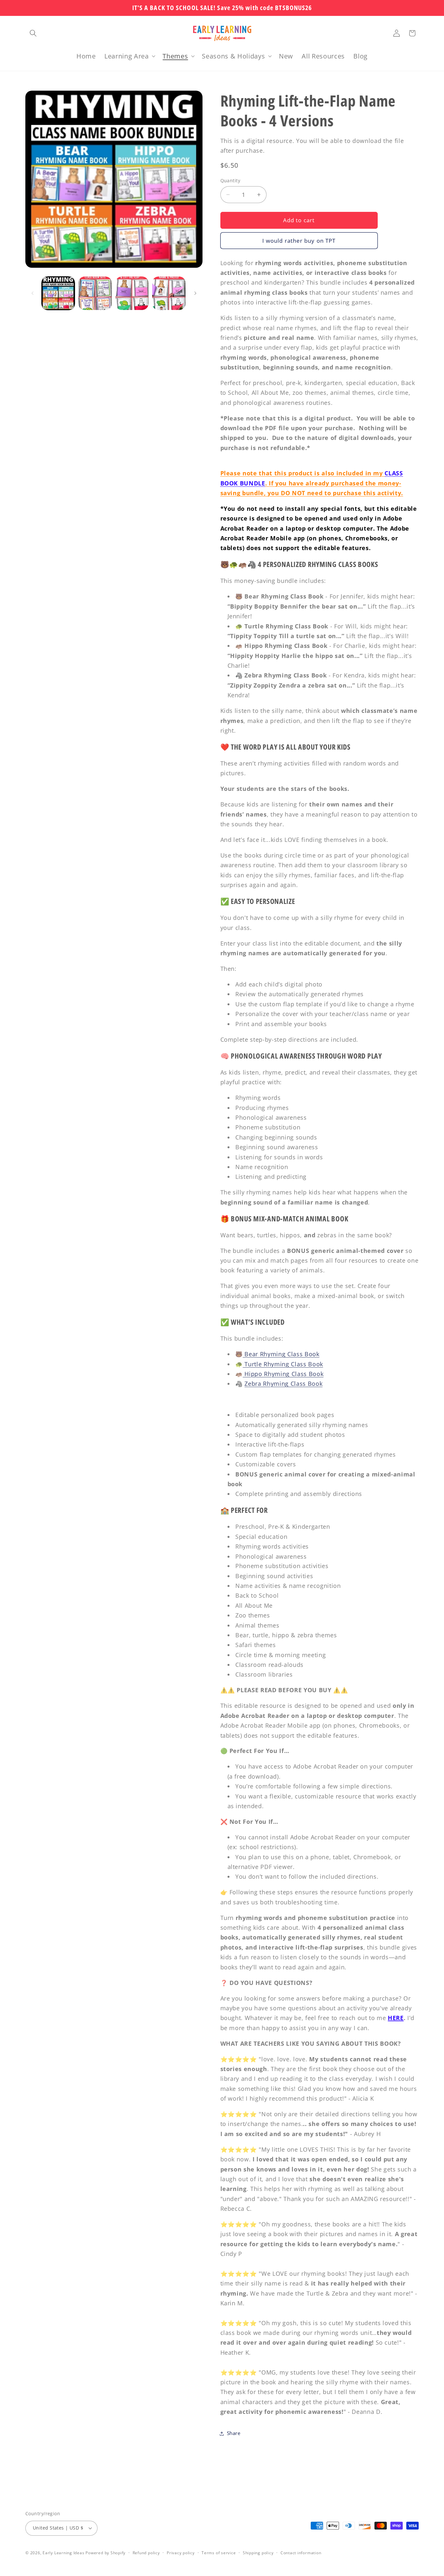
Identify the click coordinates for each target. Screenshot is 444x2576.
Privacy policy (181, 2553)
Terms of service (219, 2553)
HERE (396, 2018)
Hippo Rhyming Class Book (283, 1374)
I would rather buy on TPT (299, 241)
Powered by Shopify (105, 2553)
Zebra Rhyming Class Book (283, 1384)
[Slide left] (33, 293)
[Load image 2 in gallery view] (95, 293)
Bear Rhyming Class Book (281, 1354)
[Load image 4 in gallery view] (169, 293)
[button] (33, 33)
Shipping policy (258, 2553)
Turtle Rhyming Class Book (283, 1364)
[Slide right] (195, 293)
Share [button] (234, 2433)
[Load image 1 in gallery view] (58, 293)
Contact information (301, 2553)
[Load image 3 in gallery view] (132, 293)
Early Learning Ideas (63, 2553)
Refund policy (146, 2553)
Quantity (230, 180)
